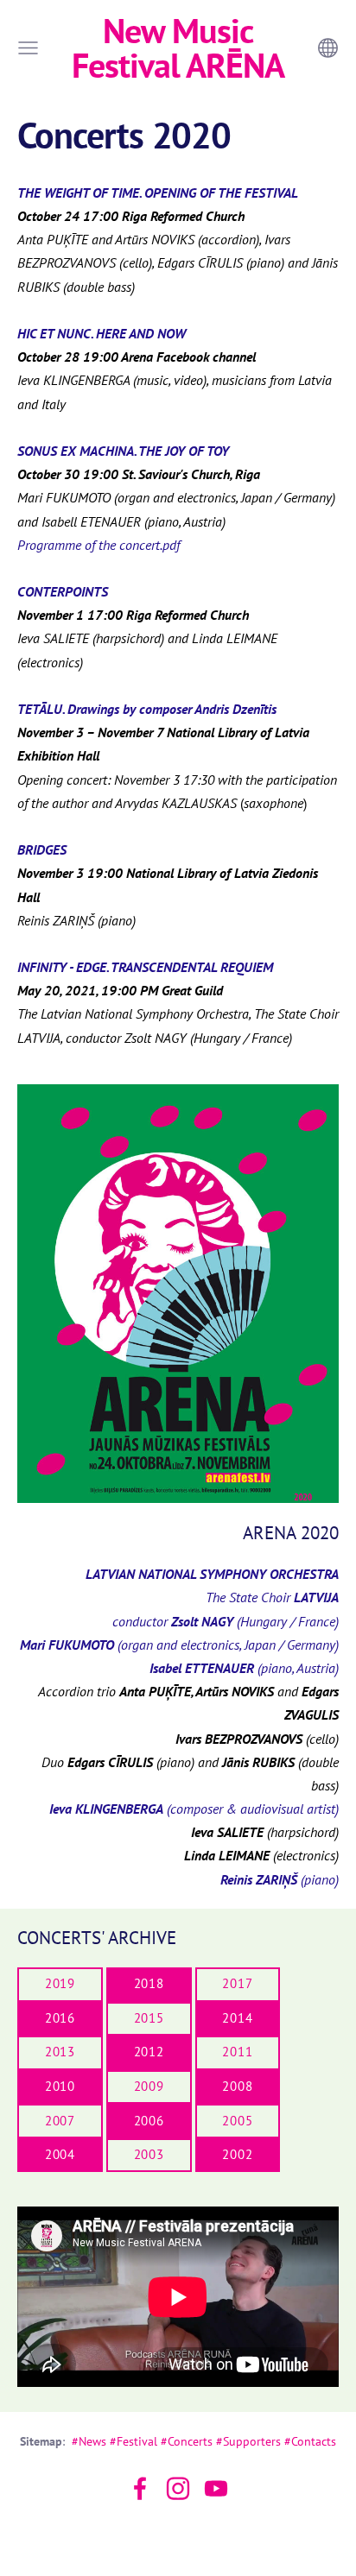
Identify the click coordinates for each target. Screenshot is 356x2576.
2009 (149, 2086)
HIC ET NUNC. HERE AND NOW (102, 333)
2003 (149, 2154)
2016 (60, 2018)
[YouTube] (216, 2488)
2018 (149, 1983)
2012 (149, 2052)
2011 (237, 2052)
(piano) (280, 1879)
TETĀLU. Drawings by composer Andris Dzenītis (147, 709)
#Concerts (187, 2441)
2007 (60, 2121)
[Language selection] (328, 48)
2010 (60, 2086)
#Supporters (248, 2441)
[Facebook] (140, 2488)
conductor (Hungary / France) (226, 1621)
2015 (149, 2018)
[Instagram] (178, 2488)
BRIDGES (42, 849)
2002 (237, 2154)
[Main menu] (28, 48)
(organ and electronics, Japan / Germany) (179, 1645)
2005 (237, 2121)
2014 (237, 2018)
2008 (237, 2086)
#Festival (133, 2441)
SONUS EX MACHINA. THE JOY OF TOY (123, 451)
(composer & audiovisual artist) (194, 1809)
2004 (60, 2154)
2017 (237, 1983)
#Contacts (310, 2441)
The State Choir (272, 1597)
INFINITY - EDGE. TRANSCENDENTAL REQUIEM (145, 967)
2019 (60, 1983)
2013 (60, 2052)
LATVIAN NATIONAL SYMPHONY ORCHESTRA (212, 1574)
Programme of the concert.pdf (99, 545)
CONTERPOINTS (63, 591)
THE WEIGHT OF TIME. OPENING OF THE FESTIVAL (158, 193)
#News (89, 2441)
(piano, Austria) (244, 1668)
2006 (149, 2121)
